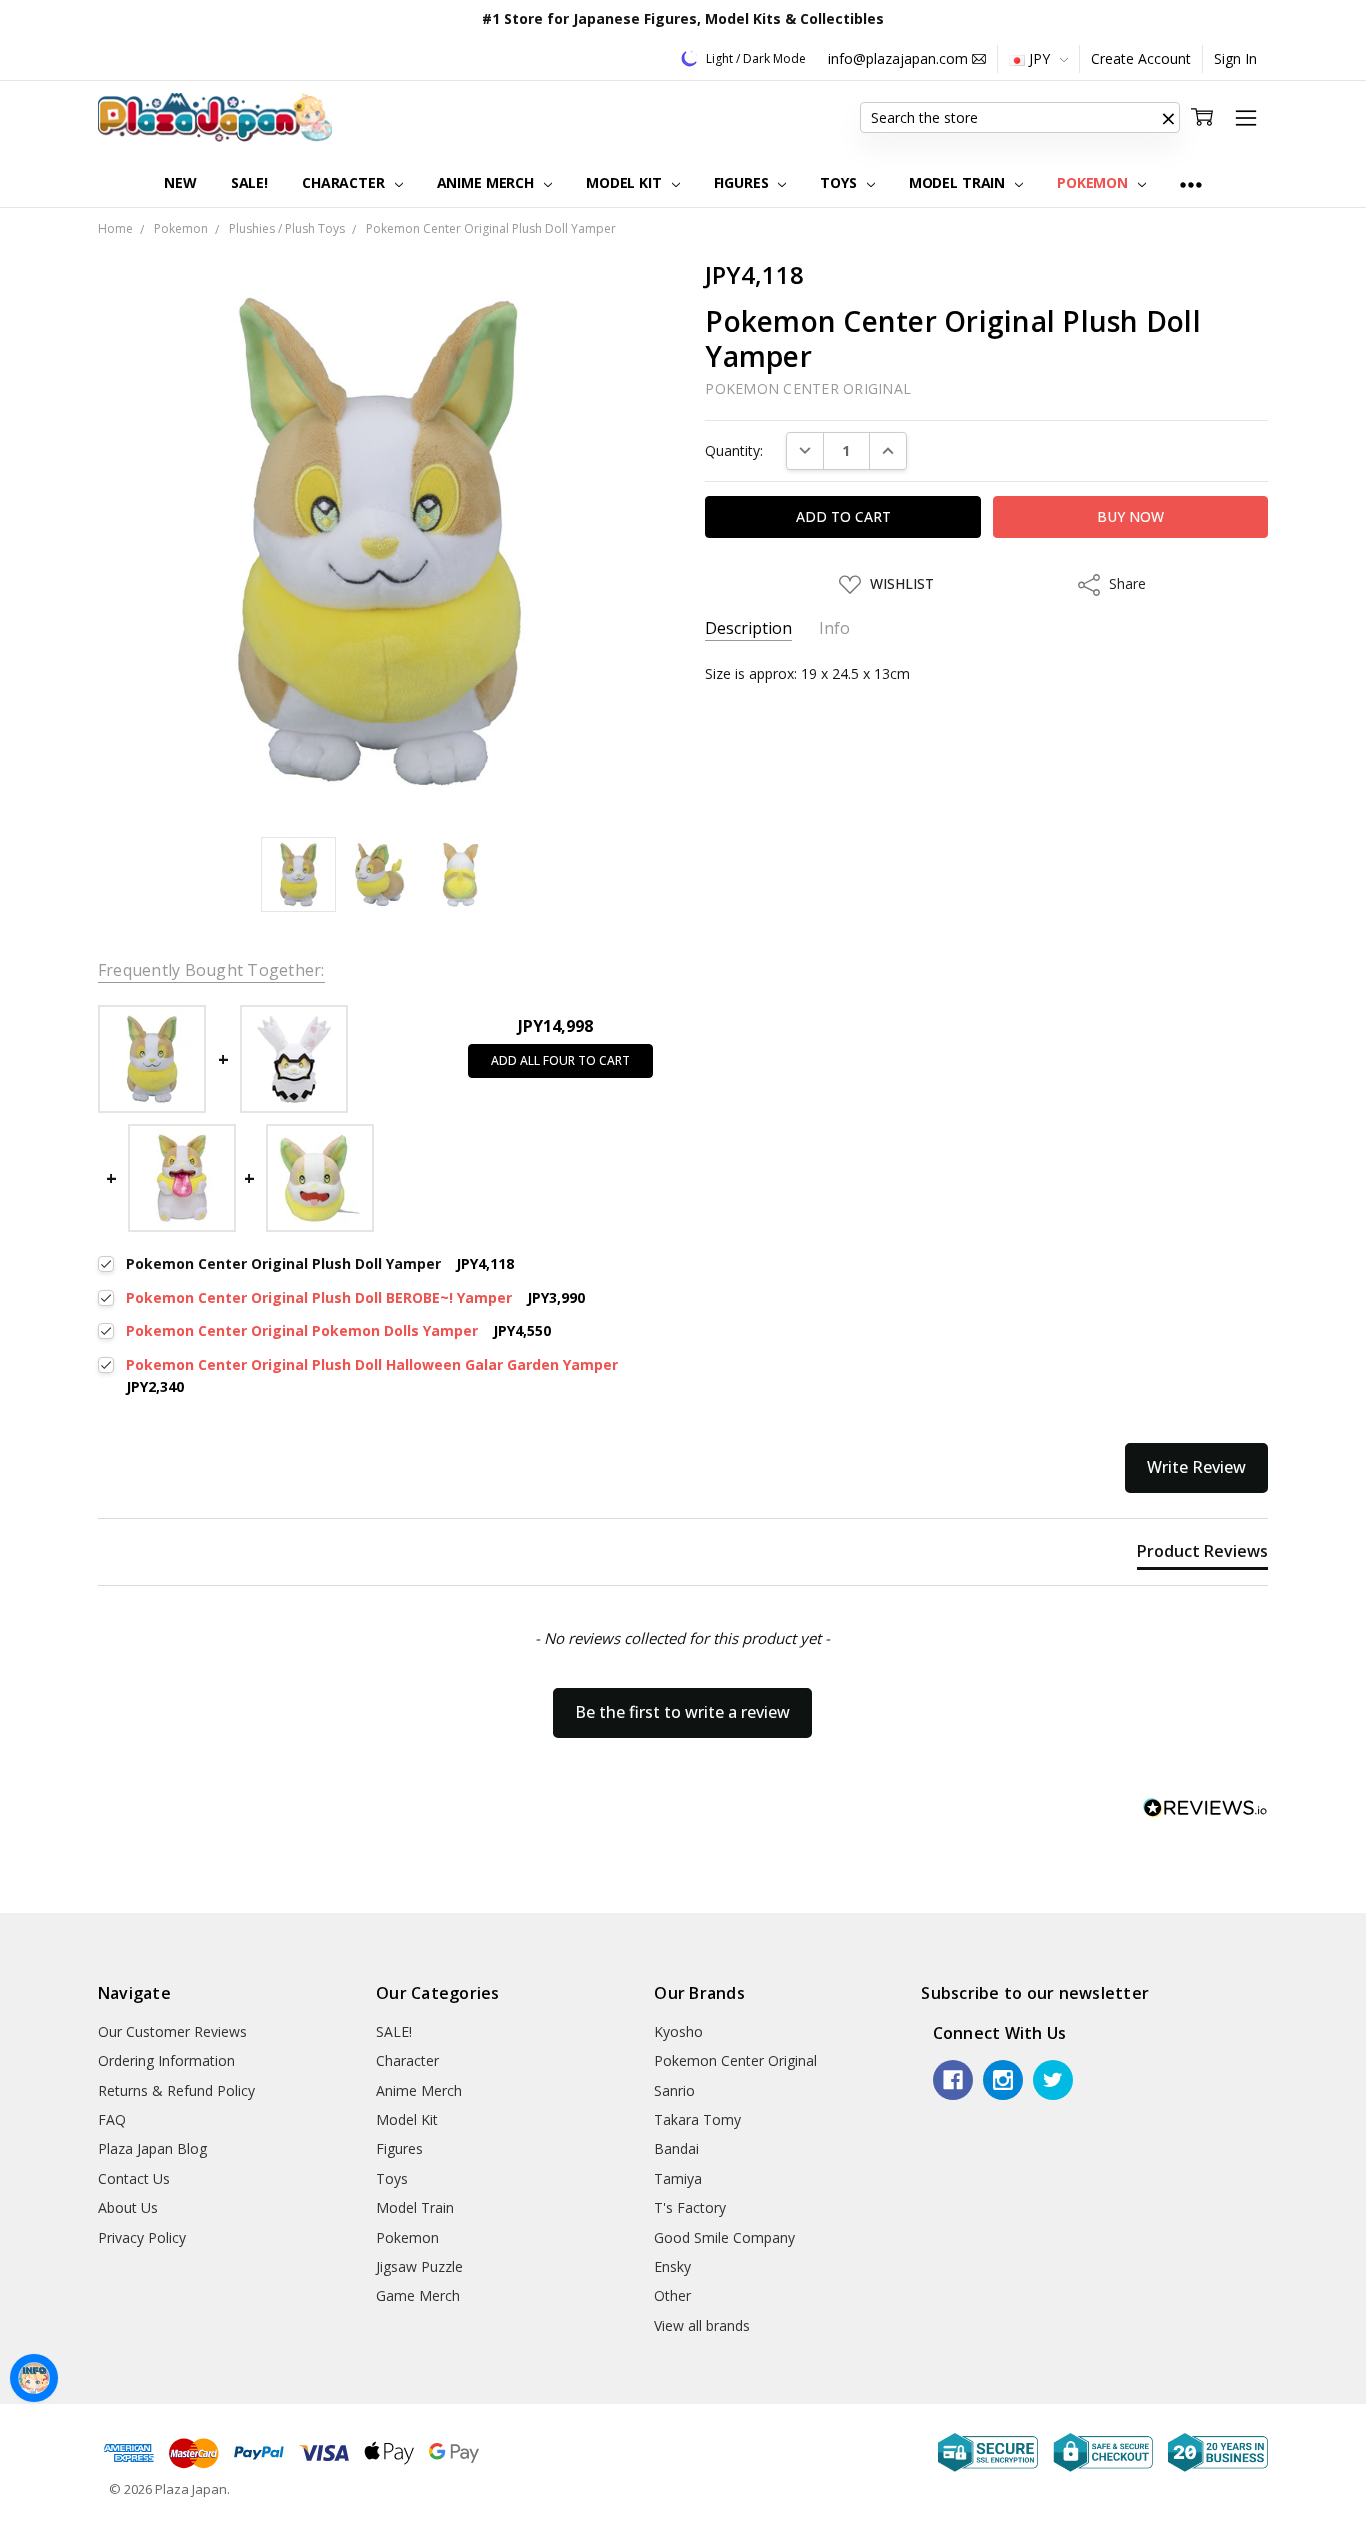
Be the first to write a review (682, 1712)
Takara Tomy (697, 2119)
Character (345, 182)
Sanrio (674, 2090)
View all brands (702, 2325)
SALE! (249, 182)
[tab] (1202, 1555)
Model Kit (626, 182)
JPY (1039, 58)
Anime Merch (487, 182)
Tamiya (678, 2178)
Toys (840, 182)
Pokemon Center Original (735, 2060)
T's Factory (690, 2207)
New (180, 182)
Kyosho (678, 2031)
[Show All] (1191, 183)
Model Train (959, 182)
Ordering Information (166, 2060)
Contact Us (134, 2178)
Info (834, 628)
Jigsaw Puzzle (419, 2266)
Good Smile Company (724, 2237)
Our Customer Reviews (172, 2031)
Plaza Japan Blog (152, 2148)
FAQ (112, 2119)
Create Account (1141, 58)
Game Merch (418, 2295)
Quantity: (734, 450)
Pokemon (1094, 182)
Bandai (676, 2148)
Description (748, 628)
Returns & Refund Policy (176, 2090)
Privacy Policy (142, 2237)
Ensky (672, 2266)
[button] (1168, 118)
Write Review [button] (1196, 1467)
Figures (743, 182)
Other (672, 2295)
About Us (128, 2207)
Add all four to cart (560, 1060)
